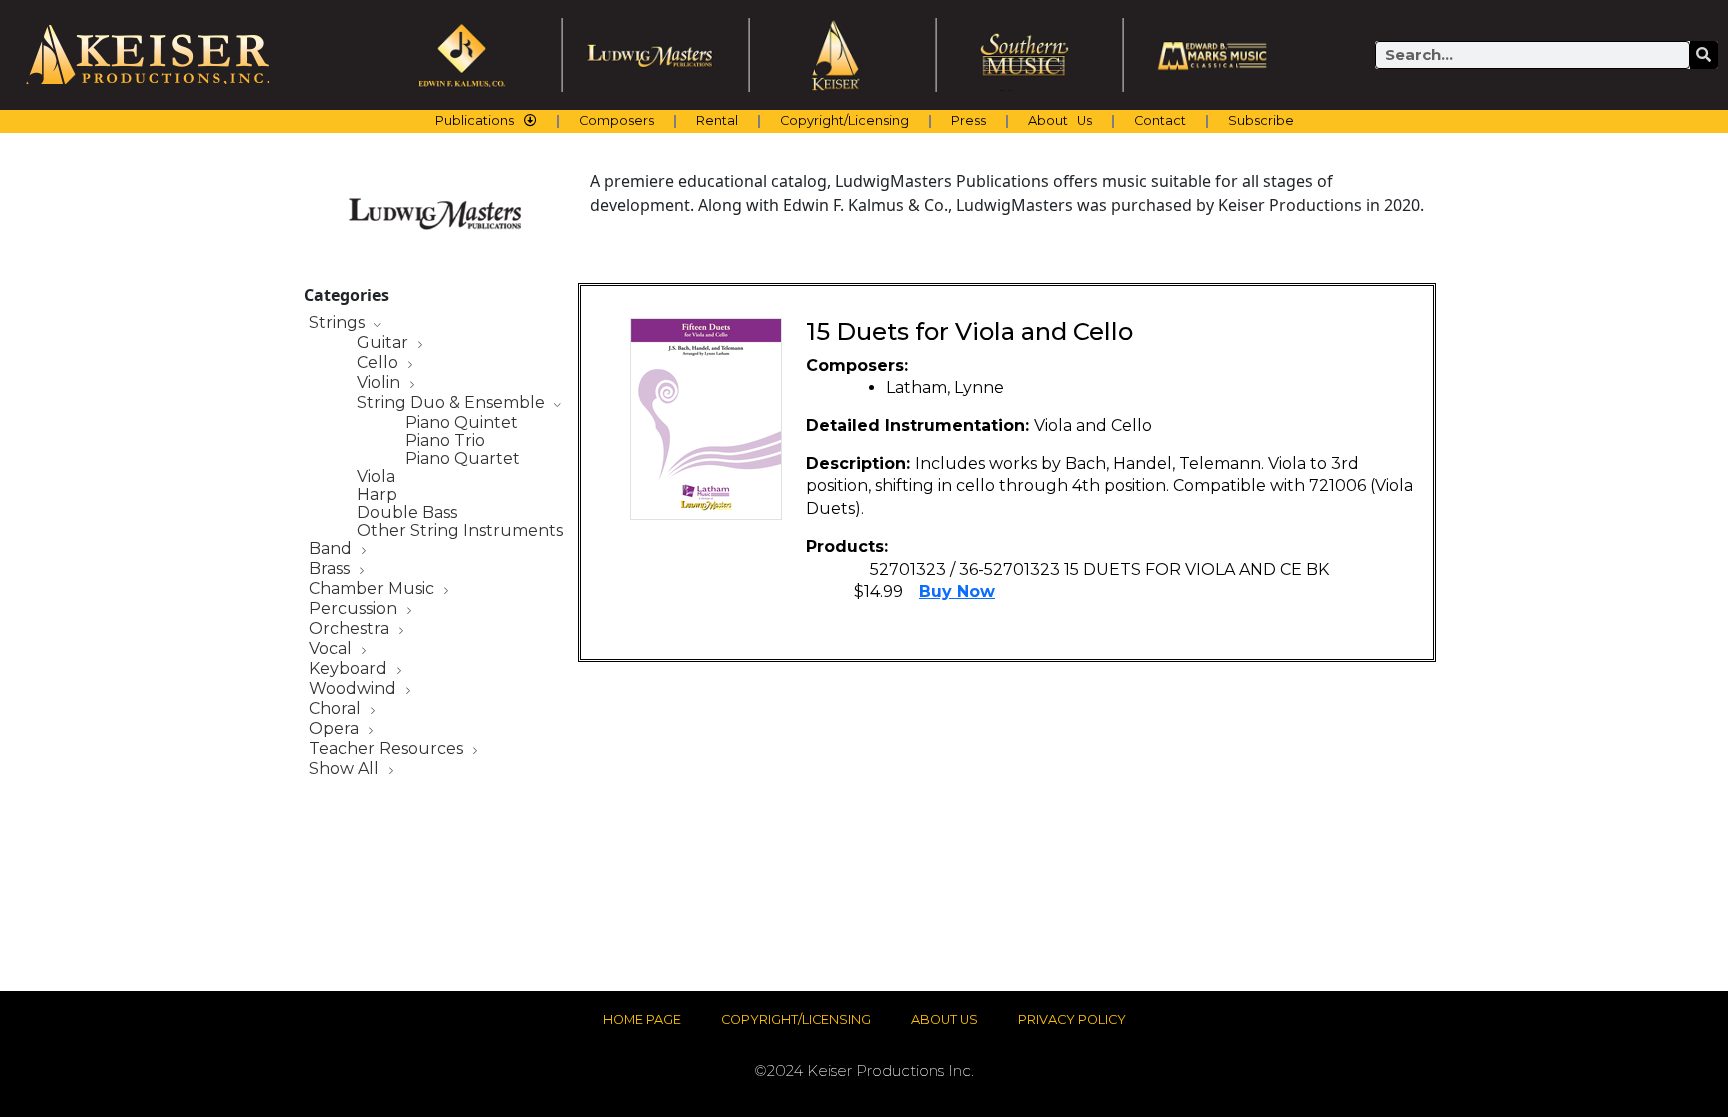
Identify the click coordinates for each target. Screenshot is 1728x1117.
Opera (336, 729)
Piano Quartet (462, 459)
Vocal (332, 649)
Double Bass (407, 513)
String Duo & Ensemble (453, 403)
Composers (616, 120)
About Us (1060, 120)
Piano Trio (445, 441)
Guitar (384, 343)
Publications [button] (474, 120)
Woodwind (354, 689)
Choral (337, 709)
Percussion (355, 609)
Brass (331, 569)
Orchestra (351, 629)
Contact (1160, 120)
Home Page (642, 1019)
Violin (380, 383)
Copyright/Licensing (844, 120)
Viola (376, 477)
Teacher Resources (388, 749)
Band (332, 549)
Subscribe (1261, 120)
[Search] (1704, 55)
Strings (339, 323)
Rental (717, 120)
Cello (379, 363)
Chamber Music (373, 589)
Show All (346, 769)
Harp (377, 495)
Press (968, 120)
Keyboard (350, 669)
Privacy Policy (1072, 1019)
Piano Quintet (461, 423)
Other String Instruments (460, 531)
